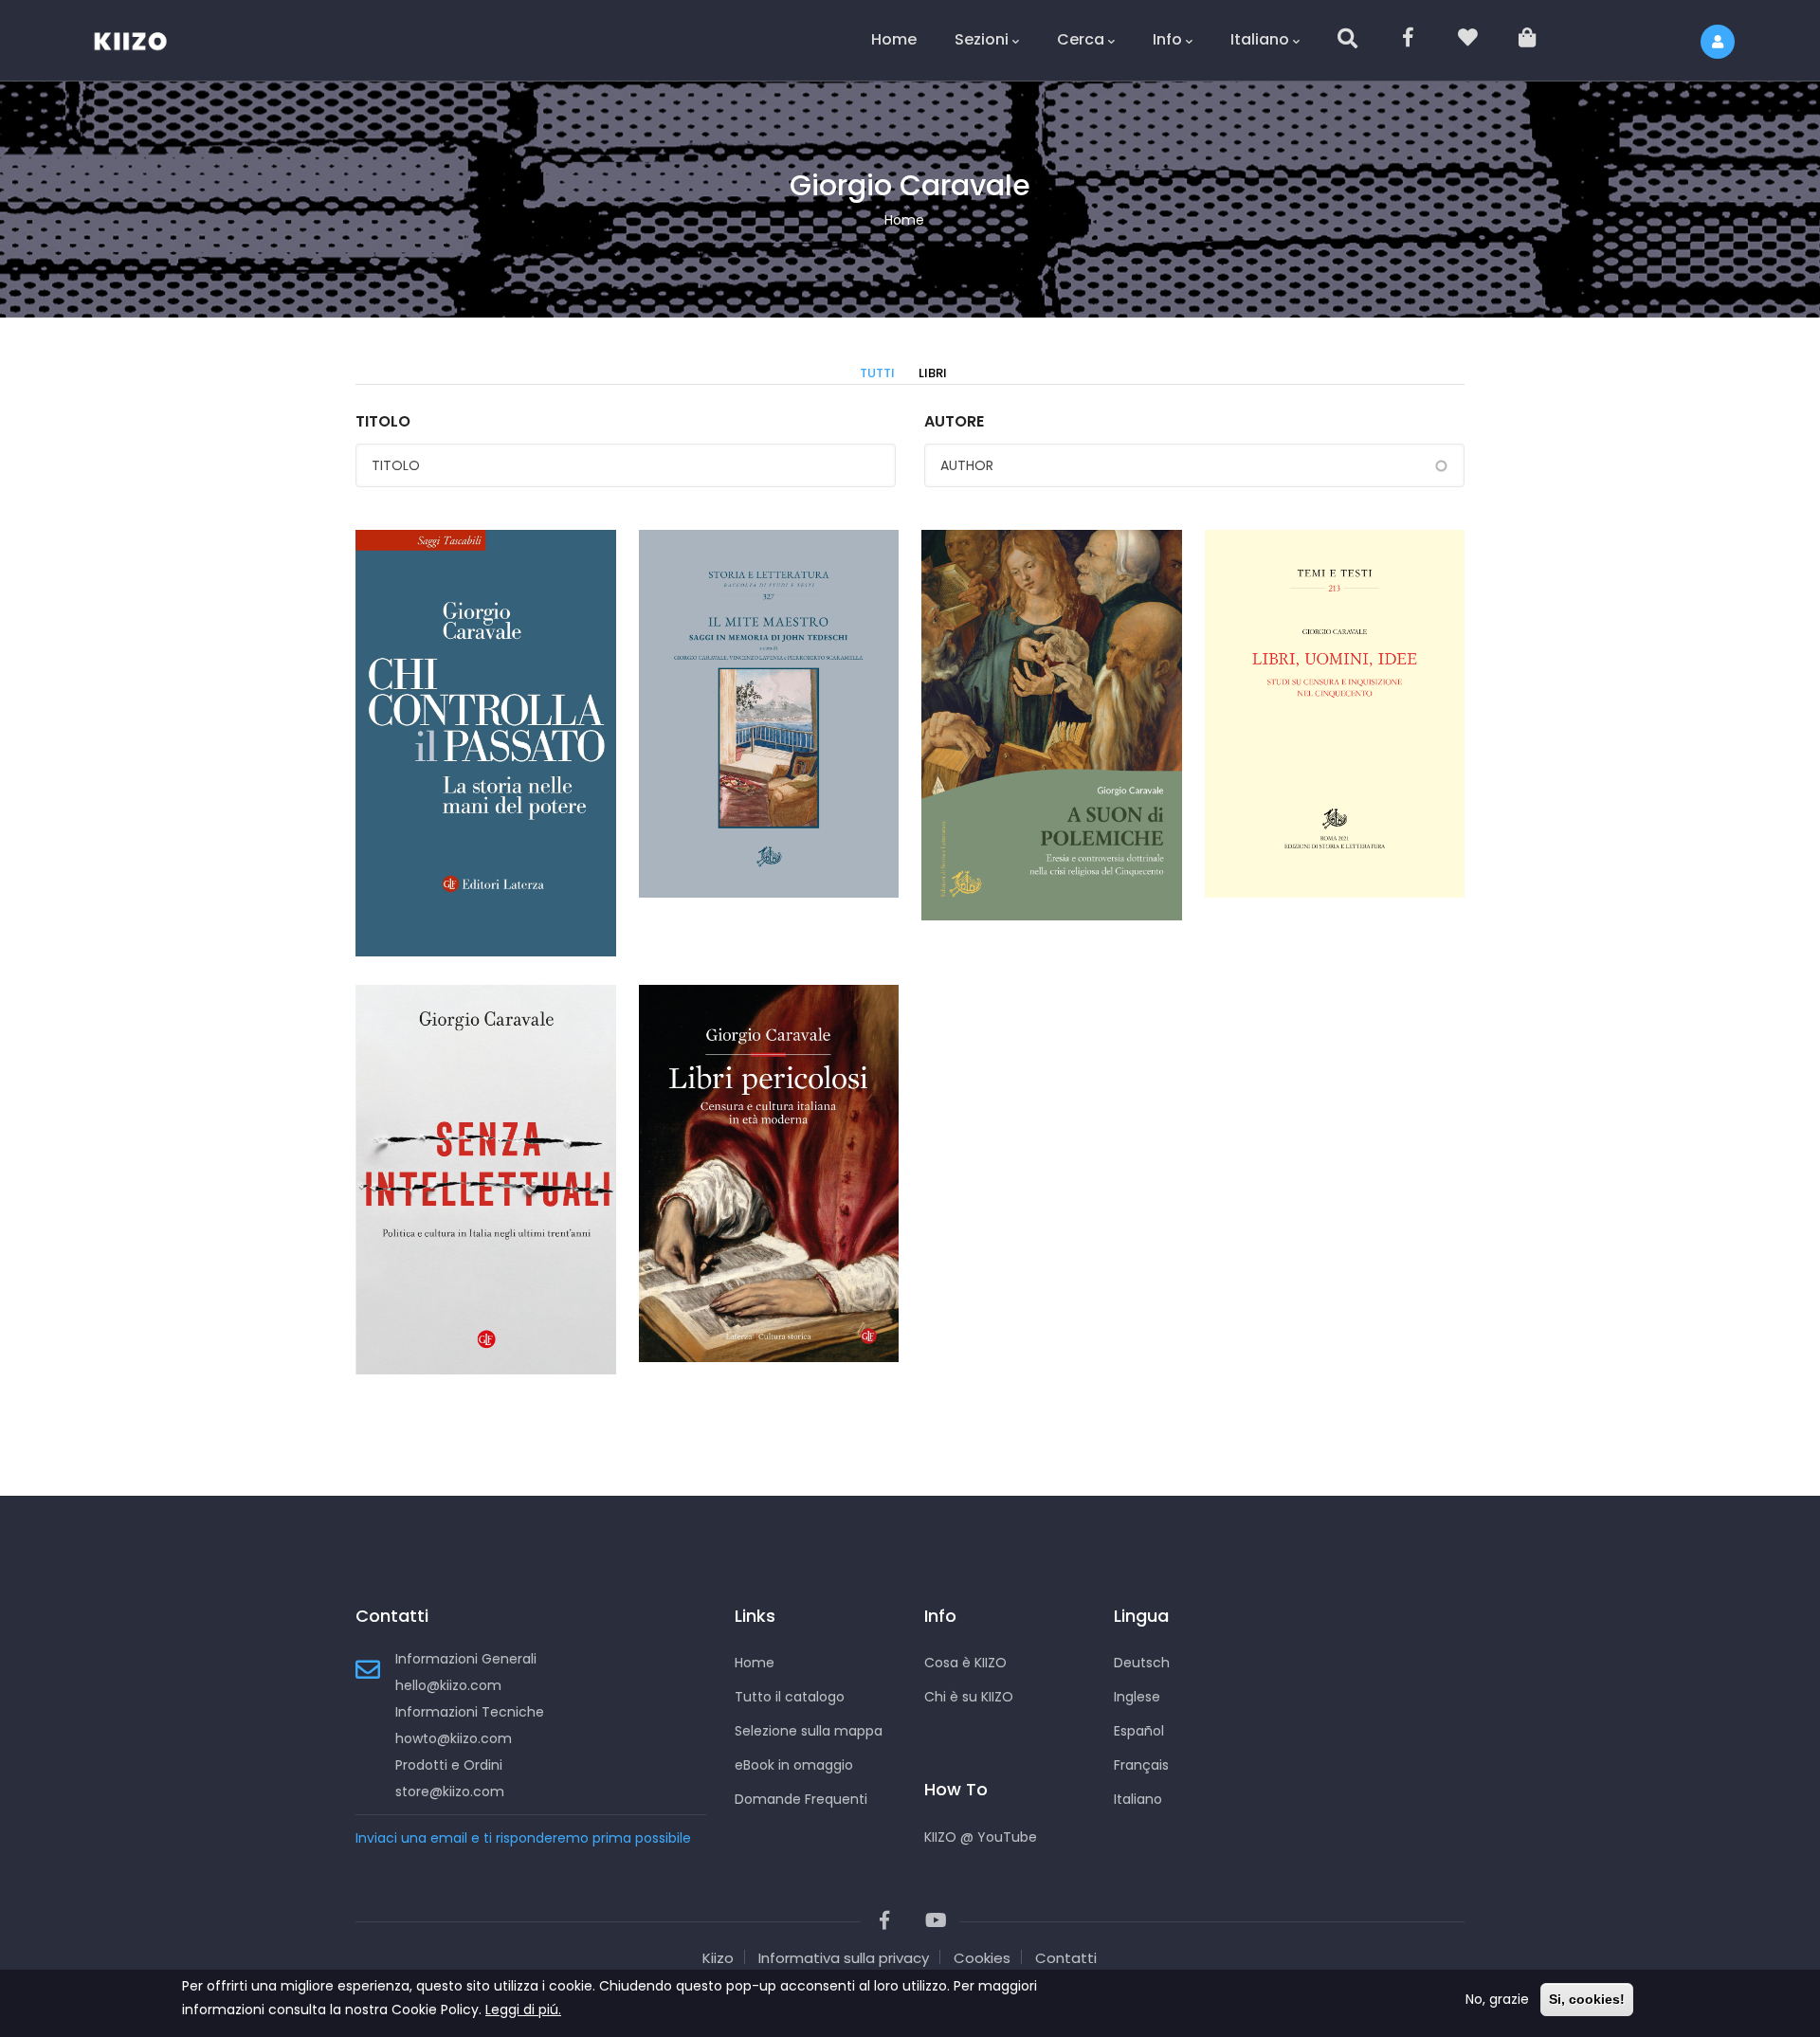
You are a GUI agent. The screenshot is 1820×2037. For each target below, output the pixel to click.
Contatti (1066, 1958)
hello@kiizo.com (448, 1685)
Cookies (982, 1958)
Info (1167, 39)
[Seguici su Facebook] (1409, 40)
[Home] (142, 38)
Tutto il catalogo (790, 1697)
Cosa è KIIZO (965, 1663)
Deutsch (1142, 1663)
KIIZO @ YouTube (981, 1837)
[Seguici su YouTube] (936, 1921)
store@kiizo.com (450, 1791)
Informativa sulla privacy (844, 1958)
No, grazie (1497, 1999)
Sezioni (982, 39)
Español (1139, 1731)
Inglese (1137, 1697)
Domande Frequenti (801, 1799)
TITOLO (383, 421)
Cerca (1081, 39)
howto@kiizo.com (454, 1738)
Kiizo (718, 1958)
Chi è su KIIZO (969, 1697)
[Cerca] (1349, 40)
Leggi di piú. (523, 2010)
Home (894, 39)
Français (1141, 1765)
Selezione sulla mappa (809, 1731)
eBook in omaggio (794, 1765)
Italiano (1260, 39)
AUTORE (954, 421)
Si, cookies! (1587, 1999)
